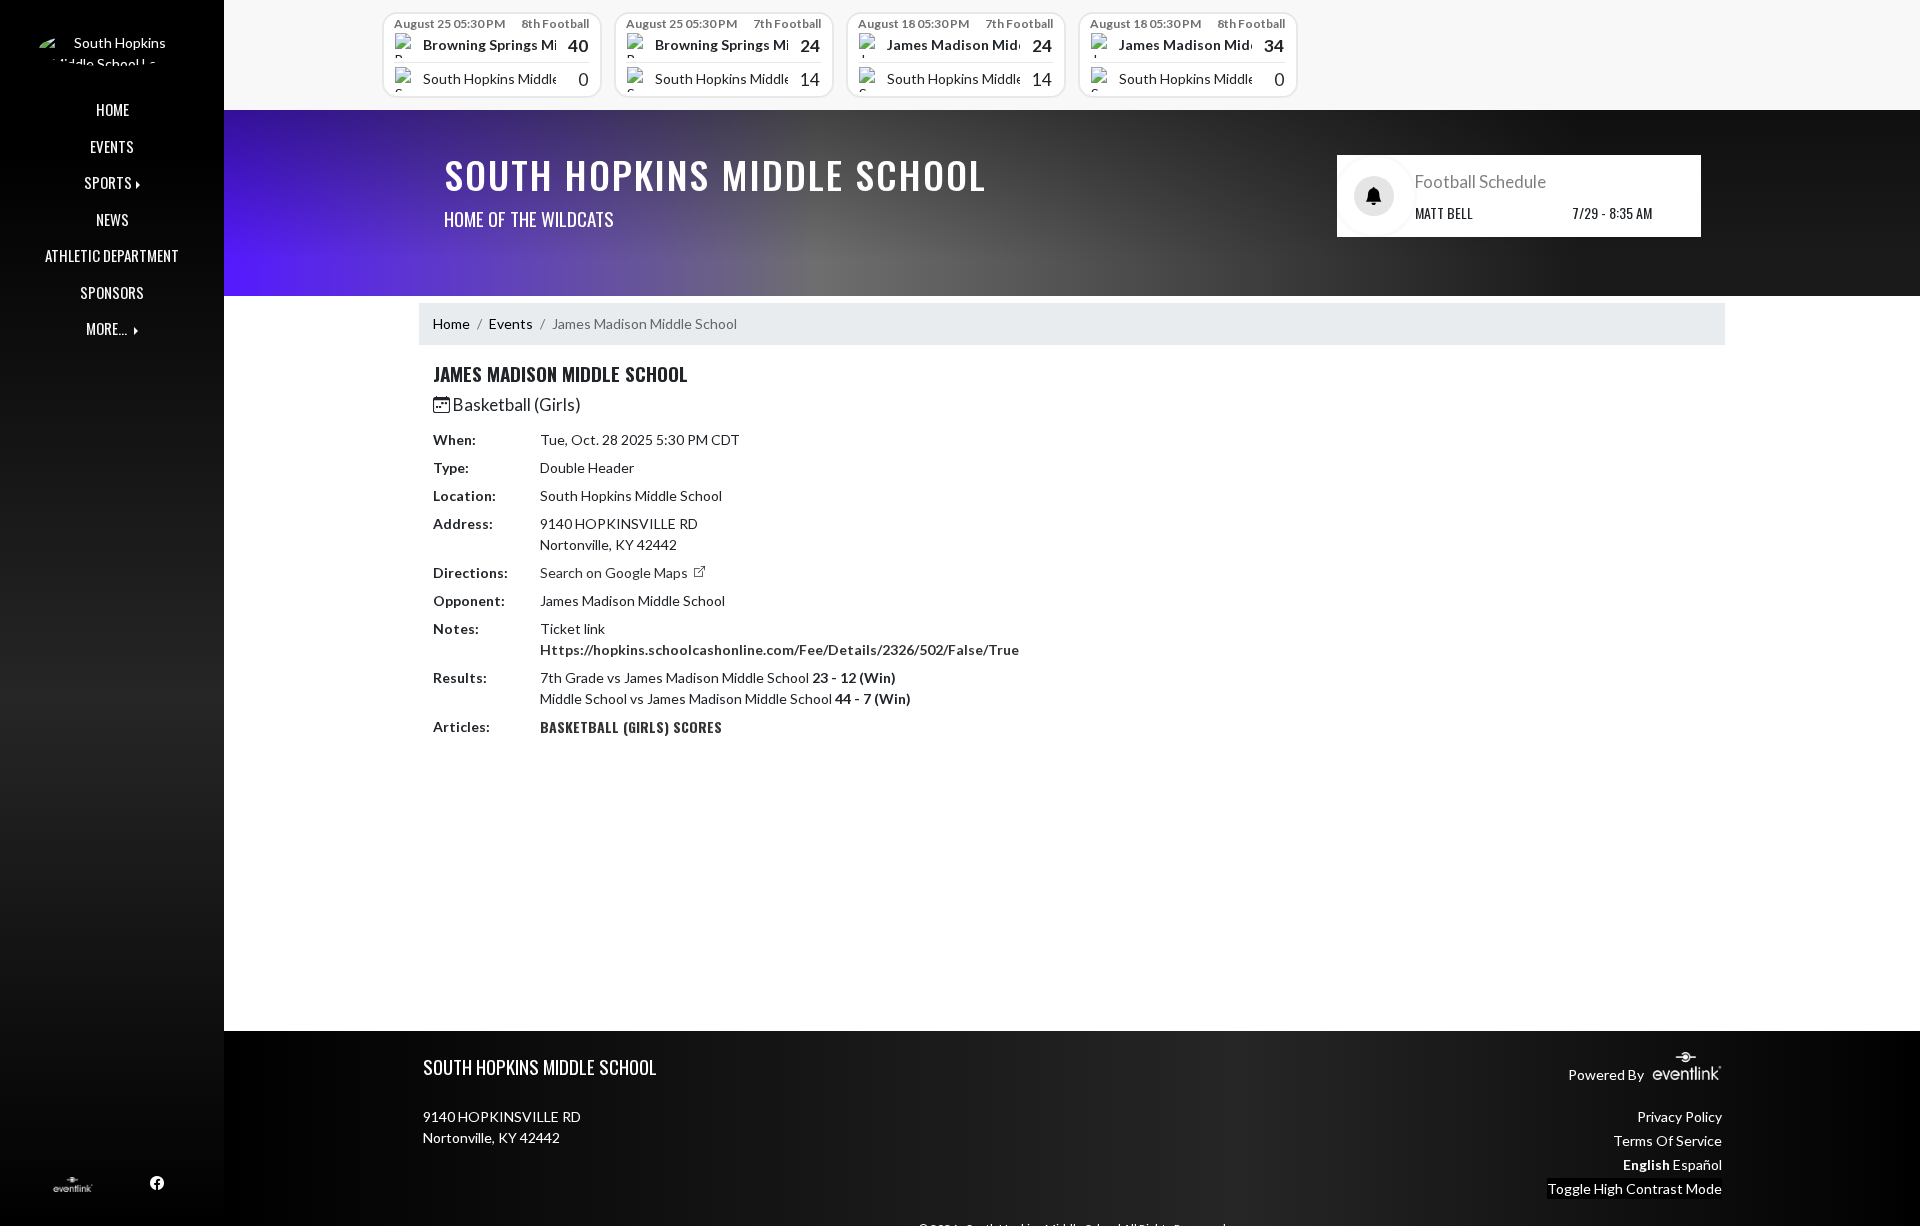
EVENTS (112, 146)
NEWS (112, 219)
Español (1697, 1164)
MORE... (108, 328)
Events (511, 323)
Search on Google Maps (615, 572)
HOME (112, 109)
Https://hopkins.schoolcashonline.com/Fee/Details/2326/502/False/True (779, 649)
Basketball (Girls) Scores (631, 726)
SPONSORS (112, 292)
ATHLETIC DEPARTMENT (112, 255)
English (1646, 1164)
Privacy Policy (1679, 1116)
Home (451, 323)
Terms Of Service (1667, 1140)
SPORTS (108, 182)
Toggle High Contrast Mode (1634, 1188)
